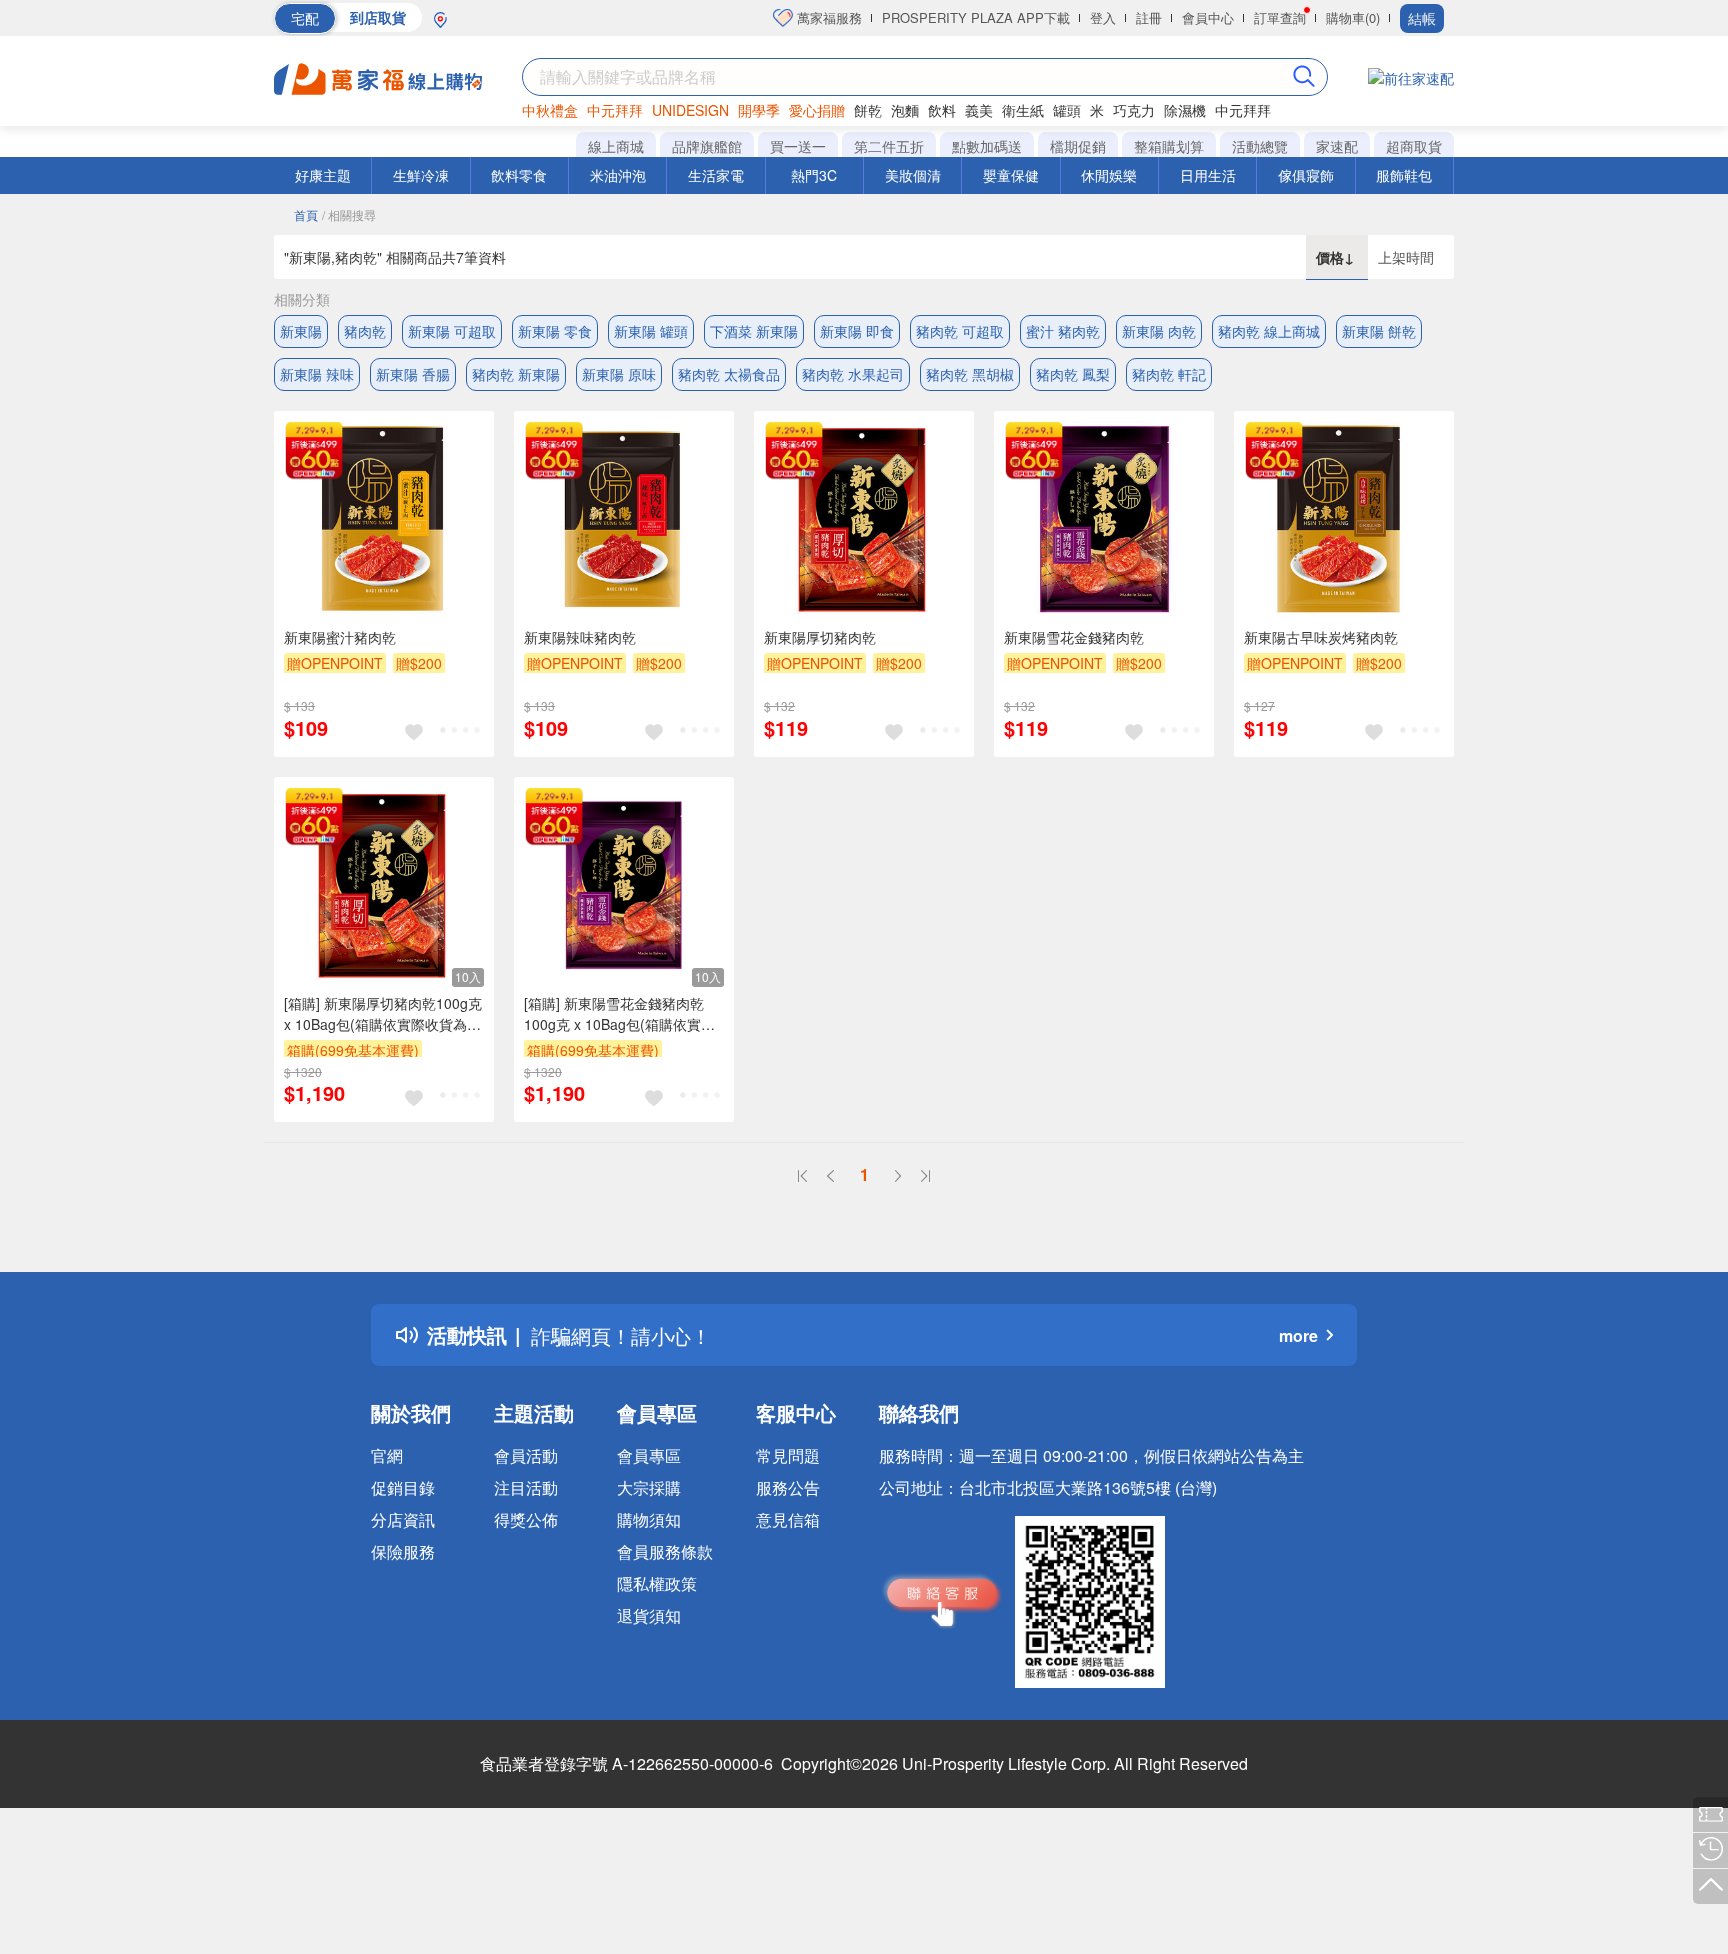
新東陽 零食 (555, 331)
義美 (979, 110)
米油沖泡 (618, 175)
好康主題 (323, 175)
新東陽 (301, 331)
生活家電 (716, 175)
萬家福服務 (827, 17)
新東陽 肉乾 (1159, 331)
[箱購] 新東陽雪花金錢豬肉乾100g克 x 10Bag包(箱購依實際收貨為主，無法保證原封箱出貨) (619, 1014)
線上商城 (616, 146)
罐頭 (1067, 110)
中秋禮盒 (550, 110)
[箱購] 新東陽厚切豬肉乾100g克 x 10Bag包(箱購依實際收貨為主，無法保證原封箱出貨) (383, 1014)
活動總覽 (1260, 146)
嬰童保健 (1011, 175)
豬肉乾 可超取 (960, 331)
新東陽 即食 (857, 331)
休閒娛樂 (1109, 175)
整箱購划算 (1169, 146)
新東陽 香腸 (413, 374)
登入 (1103, 17)
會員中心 (1208, 17)
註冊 (1149, 17)
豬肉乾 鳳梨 (1073, 374)
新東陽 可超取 (452, 331)
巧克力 (1134, 110)
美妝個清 (913, 175)
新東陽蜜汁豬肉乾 (340, 637)
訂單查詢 (1280, 17)
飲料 (942, 110)
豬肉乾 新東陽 (516, 374)
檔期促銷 (1078, 146)
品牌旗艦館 (707, 146)
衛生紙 (1023, 110)
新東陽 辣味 (317, 374)
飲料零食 (519, 175)
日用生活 (1208, 175)
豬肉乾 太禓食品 (729, 374)
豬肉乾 (365, 331)
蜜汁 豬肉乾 (1063, 331)
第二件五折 (889, 146)
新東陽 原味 (619, 374)
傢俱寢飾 (1306, 175)
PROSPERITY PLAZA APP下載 (976, 17)
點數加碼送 (987, 146)
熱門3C (814, 175)
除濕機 (1185, 110)
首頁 (306, 214)
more (1298, 1335)
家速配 (1337, 146)
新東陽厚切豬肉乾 (820, 637)
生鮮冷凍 (421, 175)
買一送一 (798, 146)
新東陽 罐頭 (651, 331)
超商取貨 (1414, 146)
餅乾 (868, 110)
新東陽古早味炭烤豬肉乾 (1321, 637)
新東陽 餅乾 (1379, 331)
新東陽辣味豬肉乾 (580, 637)
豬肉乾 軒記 (1169, 374)
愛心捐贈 (817, 110)
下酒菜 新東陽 (754, 331)
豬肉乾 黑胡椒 (970, 374)
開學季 (759, 110)
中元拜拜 (615, 110)
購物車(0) (1353, 17)
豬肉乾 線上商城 (1269, 331)
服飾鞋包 (1404, 175)
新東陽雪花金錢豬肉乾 (1074, 637)
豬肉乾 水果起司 (853, 374)
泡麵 (905, 110)
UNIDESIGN (690, 110)
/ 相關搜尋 (349, 214)
